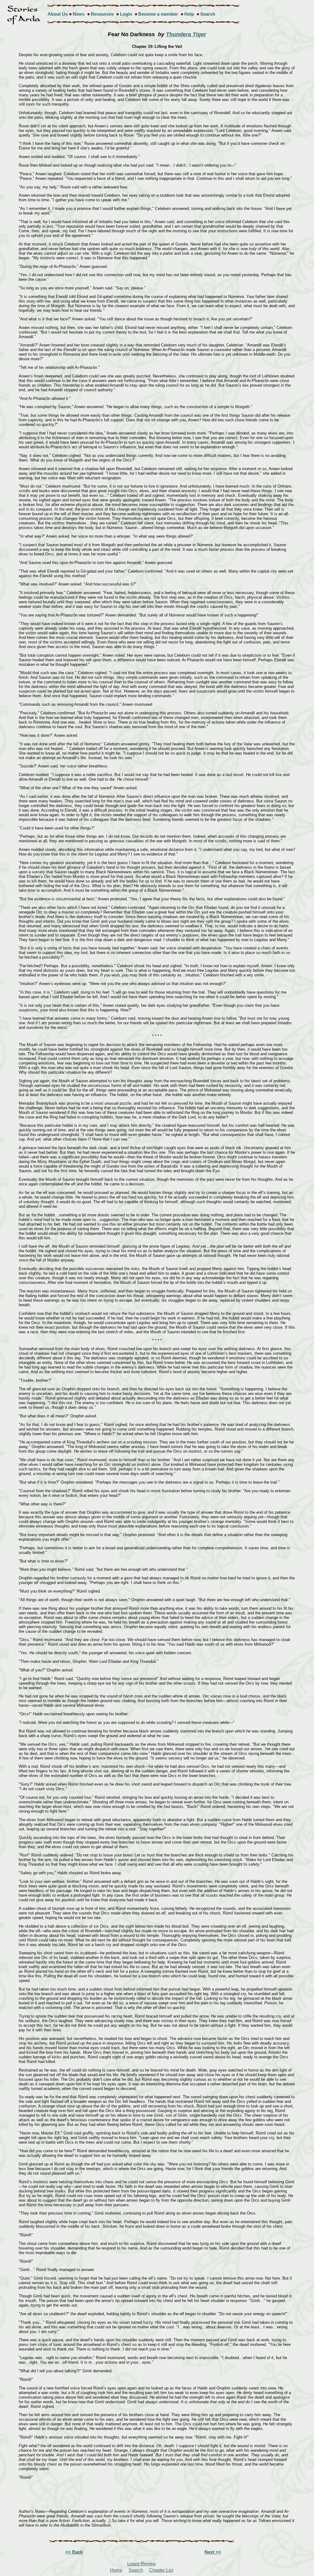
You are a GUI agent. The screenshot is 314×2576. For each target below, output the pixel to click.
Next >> (213, 2552)
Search (208, 14)
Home (116, 2570)
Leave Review (142, 2564)
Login (126, 14)
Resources (102, 14)
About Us (58, 14)
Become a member (158, 14)
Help (189, 14)
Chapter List (161, 2570)
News (79, 14)
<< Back (74, 2552)
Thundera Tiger (186, 34)
